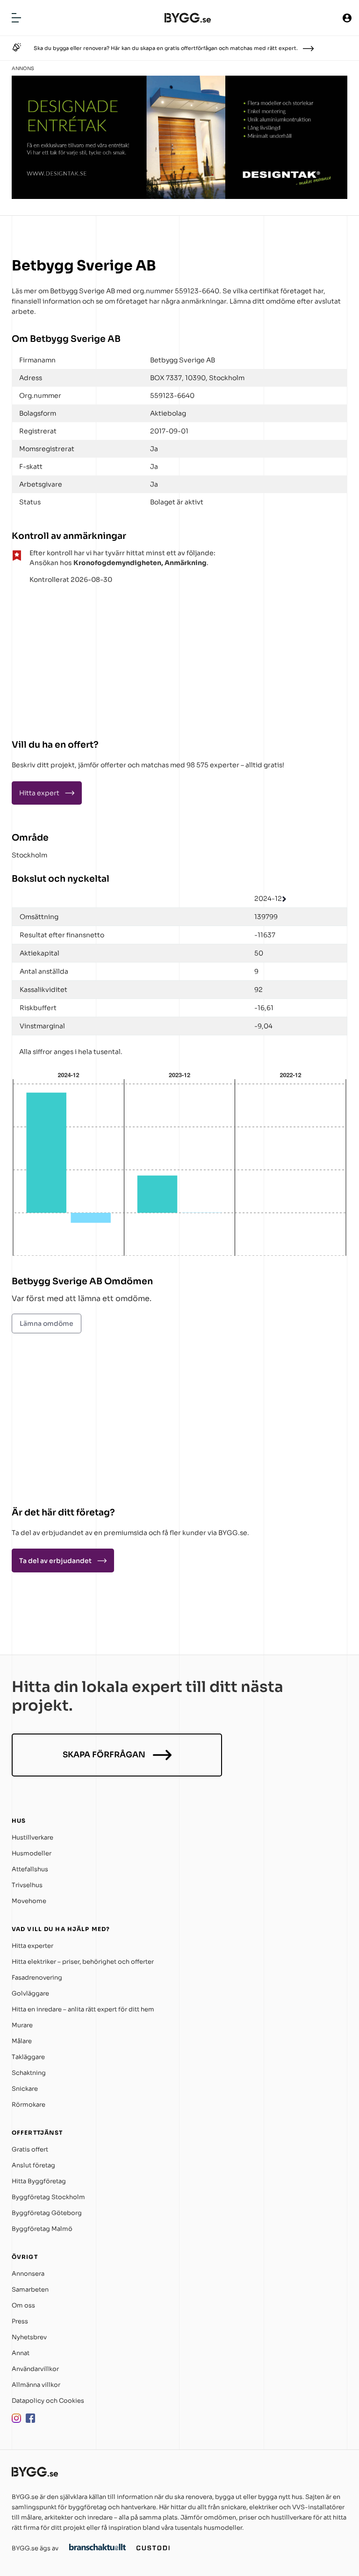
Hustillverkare (32, 1837)
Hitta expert (39, 793)
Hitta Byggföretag (39, 2181)
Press (20, 2321)
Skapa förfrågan (104, 1755)
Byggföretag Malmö (42, 2229)
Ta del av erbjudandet (55, 1561)
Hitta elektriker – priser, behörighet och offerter (83, 1962)
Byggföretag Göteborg (47, 2213)
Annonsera (28, 2274)
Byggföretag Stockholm (48, 2197)
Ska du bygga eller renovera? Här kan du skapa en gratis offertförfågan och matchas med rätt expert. (166, 48)
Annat (21, 2353)
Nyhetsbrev (29, 2337)
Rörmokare (29, 2105)
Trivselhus (27, 1885)
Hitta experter (32, 1946)
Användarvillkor (35, 2369)
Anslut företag (33, 2165)
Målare (22, 2041)
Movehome (29, 1901)
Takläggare (28, 2057)
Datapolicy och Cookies (48, 2401)
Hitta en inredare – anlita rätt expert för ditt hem (83, 2009)
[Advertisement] (70, 658)
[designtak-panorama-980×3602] (179, 196)
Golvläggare (30, 1993)
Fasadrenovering (37, 1978)
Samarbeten (30, 2289)
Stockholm (29, 855)
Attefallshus (30, 1869)
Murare (22, 2025)
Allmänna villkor (36, 2385)
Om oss (23, 2305)
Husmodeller (32, 1853)
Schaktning (29, 2073)
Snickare (25, 2089)
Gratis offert (30, 2149)
